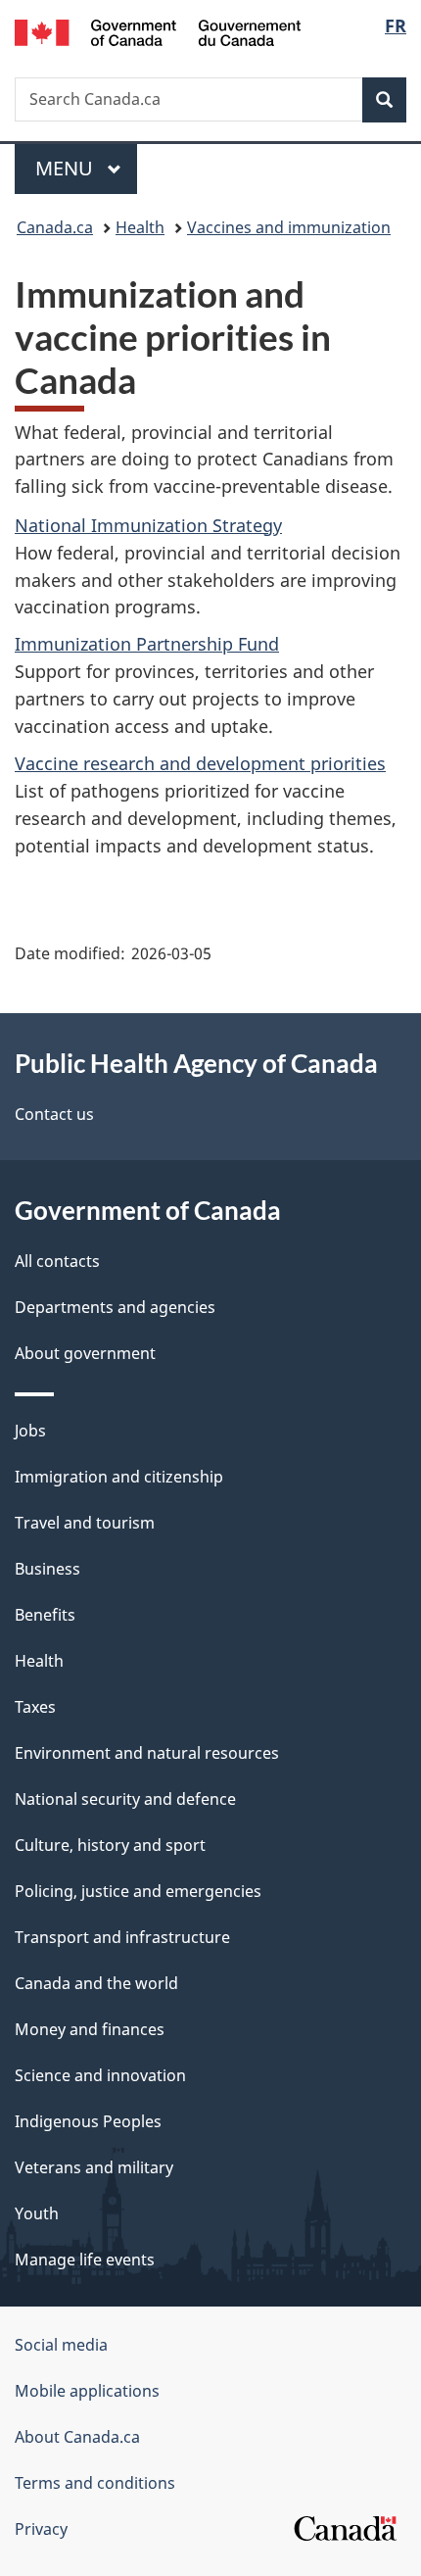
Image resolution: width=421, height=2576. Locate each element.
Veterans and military (94, 2167)
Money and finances (90, 2029)
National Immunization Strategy (148, 525)
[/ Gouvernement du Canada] (158, 31)
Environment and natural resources (147, 1753)
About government (85, 1353)
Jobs (30, 1431)
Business (47, 1569)
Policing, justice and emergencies (138, 1891)
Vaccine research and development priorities (200, 763)
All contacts (57, 1261)
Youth (37, 2213)
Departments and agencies (115, 1307)
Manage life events (85, 2260)
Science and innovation (100, 2075)
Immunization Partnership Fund (147, 644)
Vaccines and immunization (289, 227)
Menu (67, 168)
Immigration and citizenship (119, 1477)
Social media (61, 2345)
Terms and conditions (95, 2483)
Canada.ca (55, 227)
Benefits (45, 1615)
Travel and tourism (85, 1523)
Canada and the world (96, 1983)
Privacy (41, 2529)
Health (140, 227)
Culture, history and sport (110, 1845)
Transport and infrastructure (122, 1937)
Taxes (35, 1707)
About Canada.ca (77, 2437)
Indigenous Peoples (88, 2121)
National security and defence (125, 1799)
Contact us (54, 1114)
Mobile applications (87, 2391)
